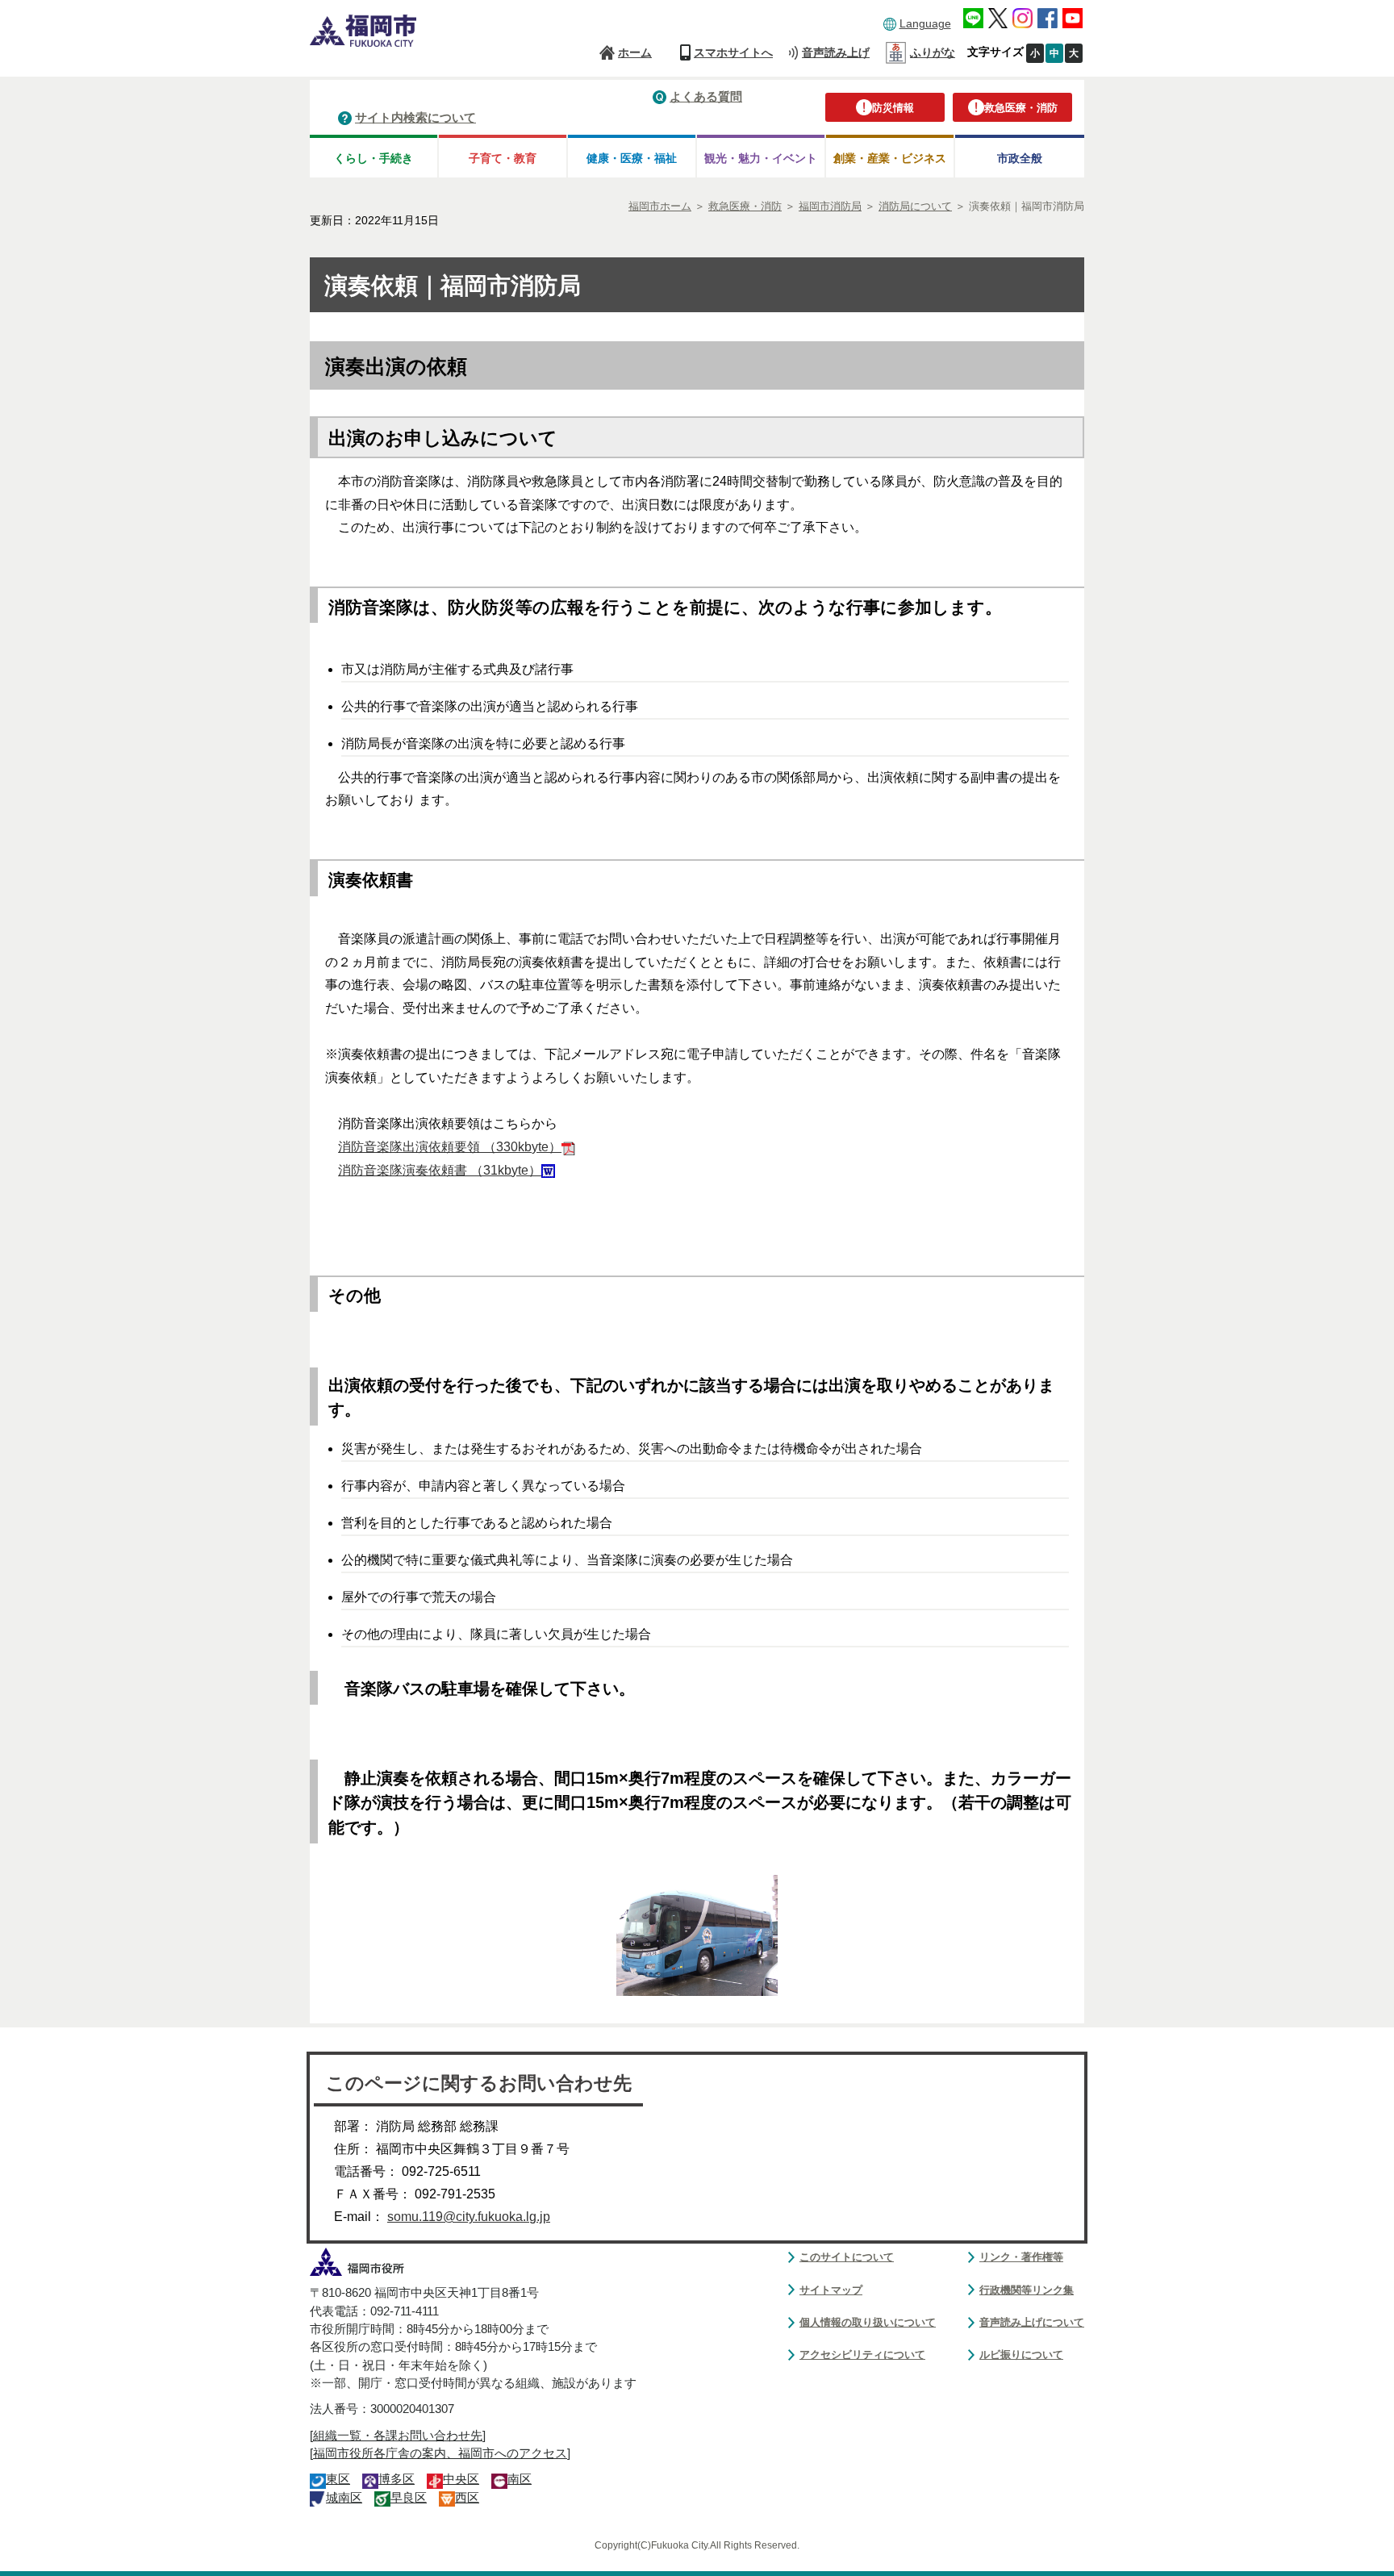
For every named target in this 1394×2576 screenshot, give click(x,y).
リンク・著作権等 (1021, 2257)
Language (925, 23)
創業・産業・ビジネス (890, 158)
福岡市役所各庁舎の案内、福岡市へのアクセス (440, 2453)
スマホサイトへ (733, 52)
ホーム (635, 52)
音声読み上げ (836, 52)
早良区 (409, 2498)
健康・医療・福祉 (632, 158)
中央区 (461, 2479)
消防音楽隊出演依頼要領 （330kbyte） (450, 1147)
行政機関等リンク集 (1027, 2290)
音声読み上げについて (1032, 2322)
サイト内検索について (415, 117)
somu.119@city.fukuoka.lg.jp (469, 2217)
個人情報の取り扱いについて (868, 2322)
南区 (520, 2479)
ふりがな (933, 52)
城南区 (344, 2498)
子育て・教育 (503, 158)
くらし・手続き (374, 158)
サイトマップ (831, 2290)
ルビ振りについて (1021, 2355)
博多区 (396, 2479)
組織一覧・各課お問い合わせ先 (398, 2436)
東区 (338, 2479)
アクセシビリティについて (862, 2355)
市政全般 (1020, 158)
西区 (467, 2498)
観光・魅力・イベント (761, 158)
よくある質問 (706, 96)
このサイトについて (847, 2257)
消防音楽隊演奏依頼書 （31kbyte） (440, 1170)
